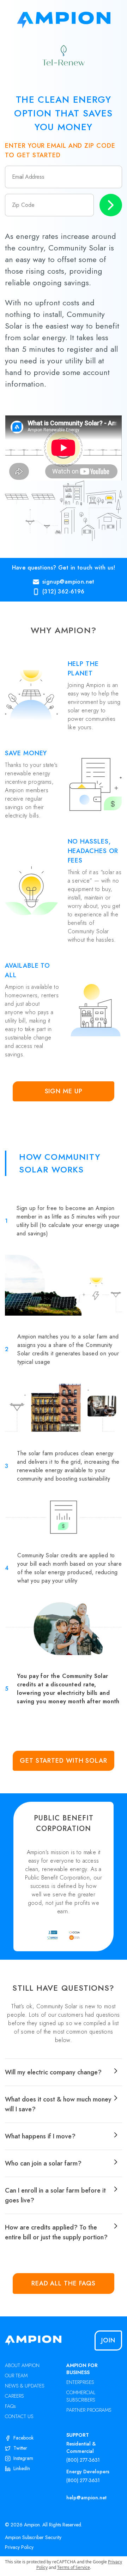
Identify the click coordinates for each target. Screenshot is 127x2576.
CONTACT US (19, 2416)
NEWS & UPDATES (25, 2386)
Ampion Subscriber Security (33, 2537)
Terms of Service (74, 2567)
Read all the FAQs (64, 2283)
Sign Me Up (64, 1091)
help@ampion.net (86, 2498)
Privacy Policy (19, 2547)
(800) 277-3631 (83, 2460)
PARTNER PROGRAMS (89, 2410)
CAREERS (14, 2396)
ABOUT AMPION (22, 2365)
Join (108, 2340)
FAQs (10, 2406)
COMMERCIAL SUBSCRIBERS (81, 2396)
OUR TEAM (16, 2375)
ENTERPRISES (80, 2382)
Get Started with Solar (64, 1761)
